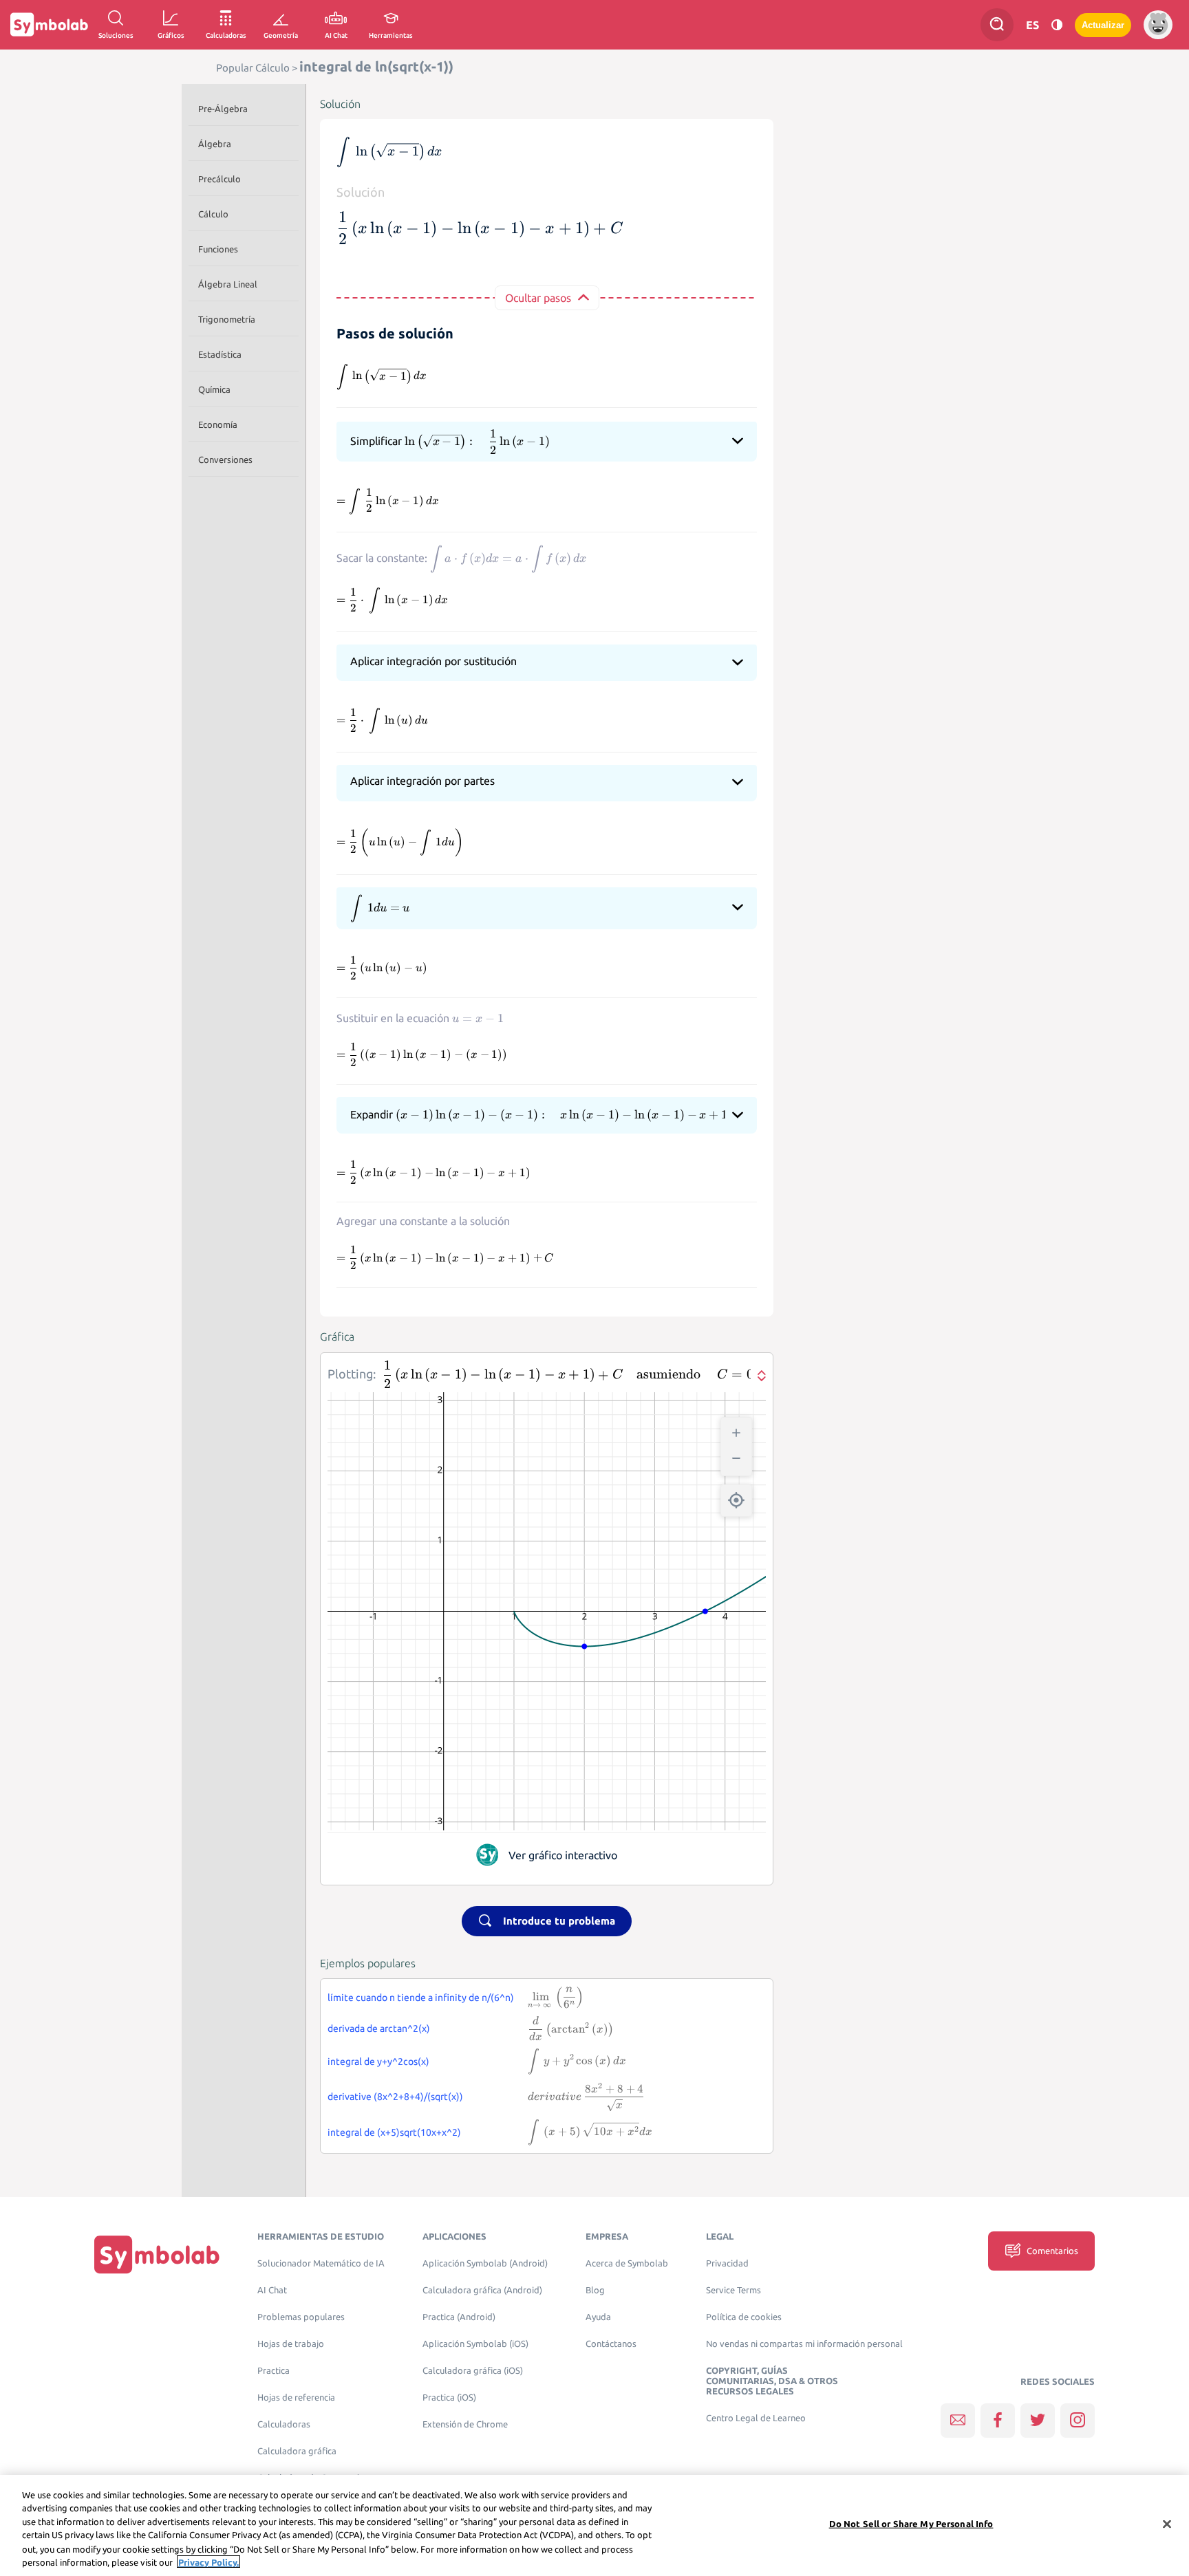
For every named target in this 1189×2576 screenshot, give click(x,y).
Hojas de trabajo (291, 2344)
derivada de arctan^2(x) (379, 2028)
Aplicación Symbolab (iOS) (475, 2344)
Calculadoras (284, 2424)
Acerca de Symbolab (627, 2263)
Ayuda (598, 2317)
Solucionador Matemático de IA (321, 2263)
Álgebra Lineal (228, 284)
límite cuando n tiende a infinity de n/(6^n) (421, 1998)
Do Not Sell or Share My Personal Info (911, 2524)
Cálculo (213, 214)
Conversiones (225, 459)
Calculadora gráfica (297, 2451)
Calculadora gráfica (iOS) (473, 2371)
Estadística (220, 354)
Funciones (218, 249)
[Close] (1167, 2524)
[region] (594, 2525)
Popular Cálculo (253, 68)
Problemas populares (301, 2317)
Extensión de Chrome (465, 2424)
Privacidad (727, 2263)
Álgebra (215, 144)
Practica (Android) (459, 2317)
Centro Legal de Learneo (756, 2418)
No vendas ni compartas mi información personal (804, 2344)
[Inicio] (157, 2254)
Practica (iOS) (449, 2398)
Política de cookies (744, 2317)
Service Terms (733, 2290)
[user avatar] (1158, 25)
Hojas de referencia (296, 2398)
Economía (218, 424)
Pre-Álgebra (223, 109)
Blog (595, 2290)
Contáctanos (611, 2344)
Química (214, 389)
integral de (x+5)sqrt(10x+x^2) (394, 2132)
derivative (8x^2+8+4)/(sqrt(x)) (395, 2097)
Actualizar (1103, 25)
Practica (274, 2371)
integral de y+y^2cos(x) (378, 2061)
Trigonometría (227, 319)
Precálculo (219, 179)
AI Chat (272, 2290)
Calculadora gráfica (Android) (482, 2290)
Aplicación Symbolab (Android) (485, 2263)
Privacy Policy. (208, 2562)
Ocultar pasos (538, 298)
